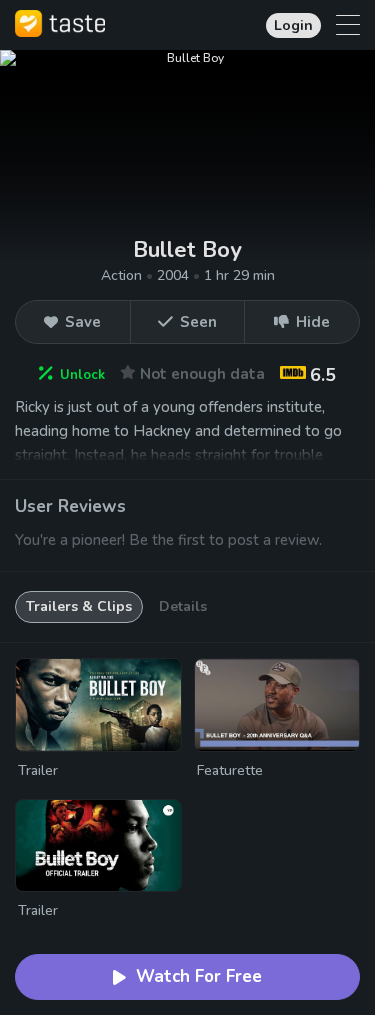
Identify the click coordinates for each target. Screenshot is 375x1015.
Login (293, 25)
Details (183, 606)
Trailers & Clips (79, 606)
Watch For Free (199, 976)
